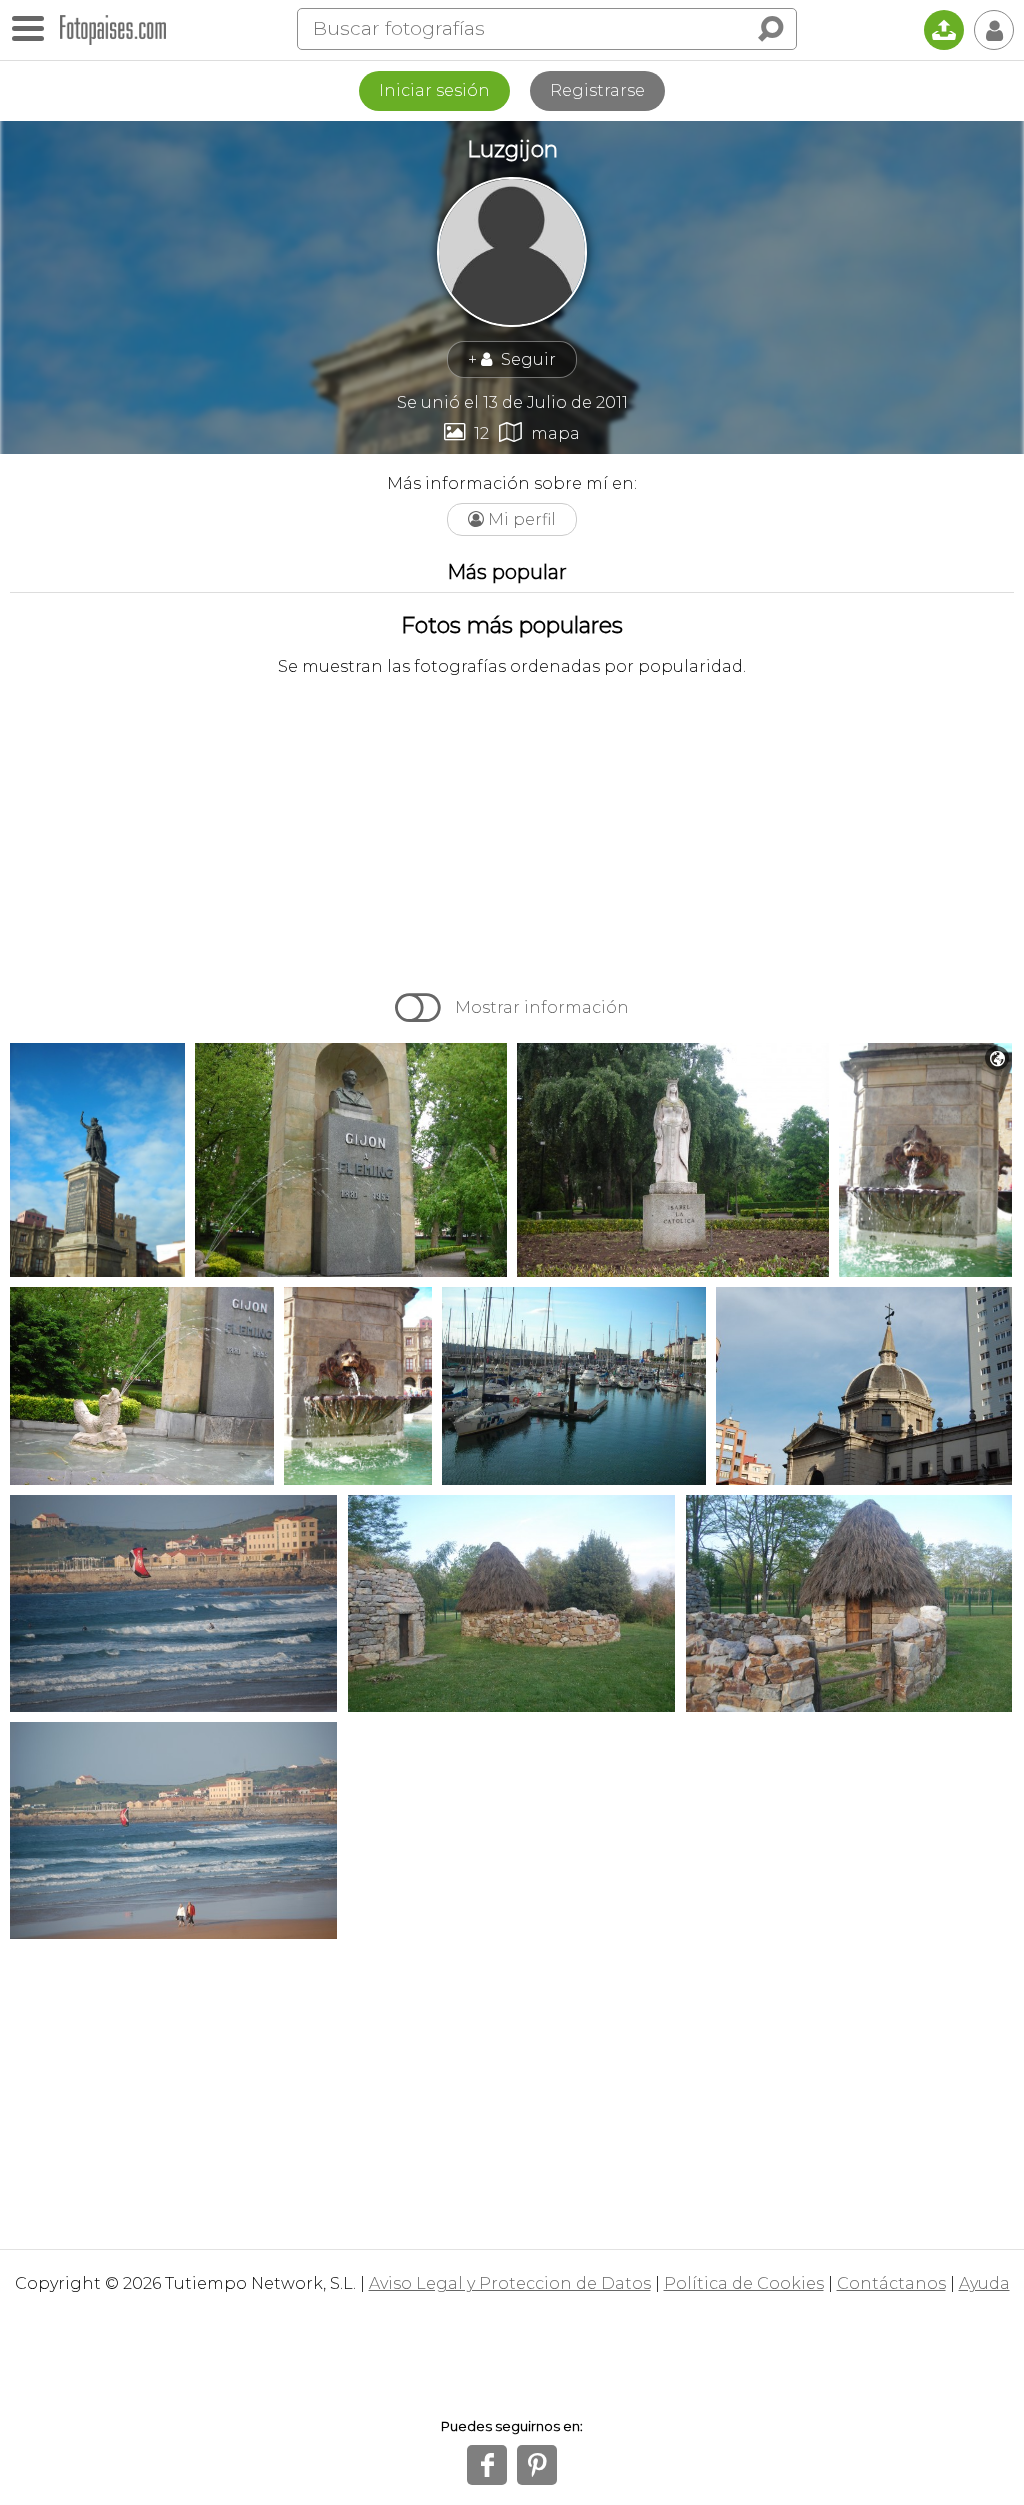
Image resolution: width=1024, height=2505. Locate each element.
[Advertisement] (512, 832)
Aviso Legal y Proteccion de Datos (510, 2283)
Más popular (507, 572)
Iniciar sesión (434, 90)
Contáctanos (891, 2283)
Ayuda (984, 2283)
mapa (539, 432)
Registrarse (597, 90)
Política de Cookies (744, 2283)
